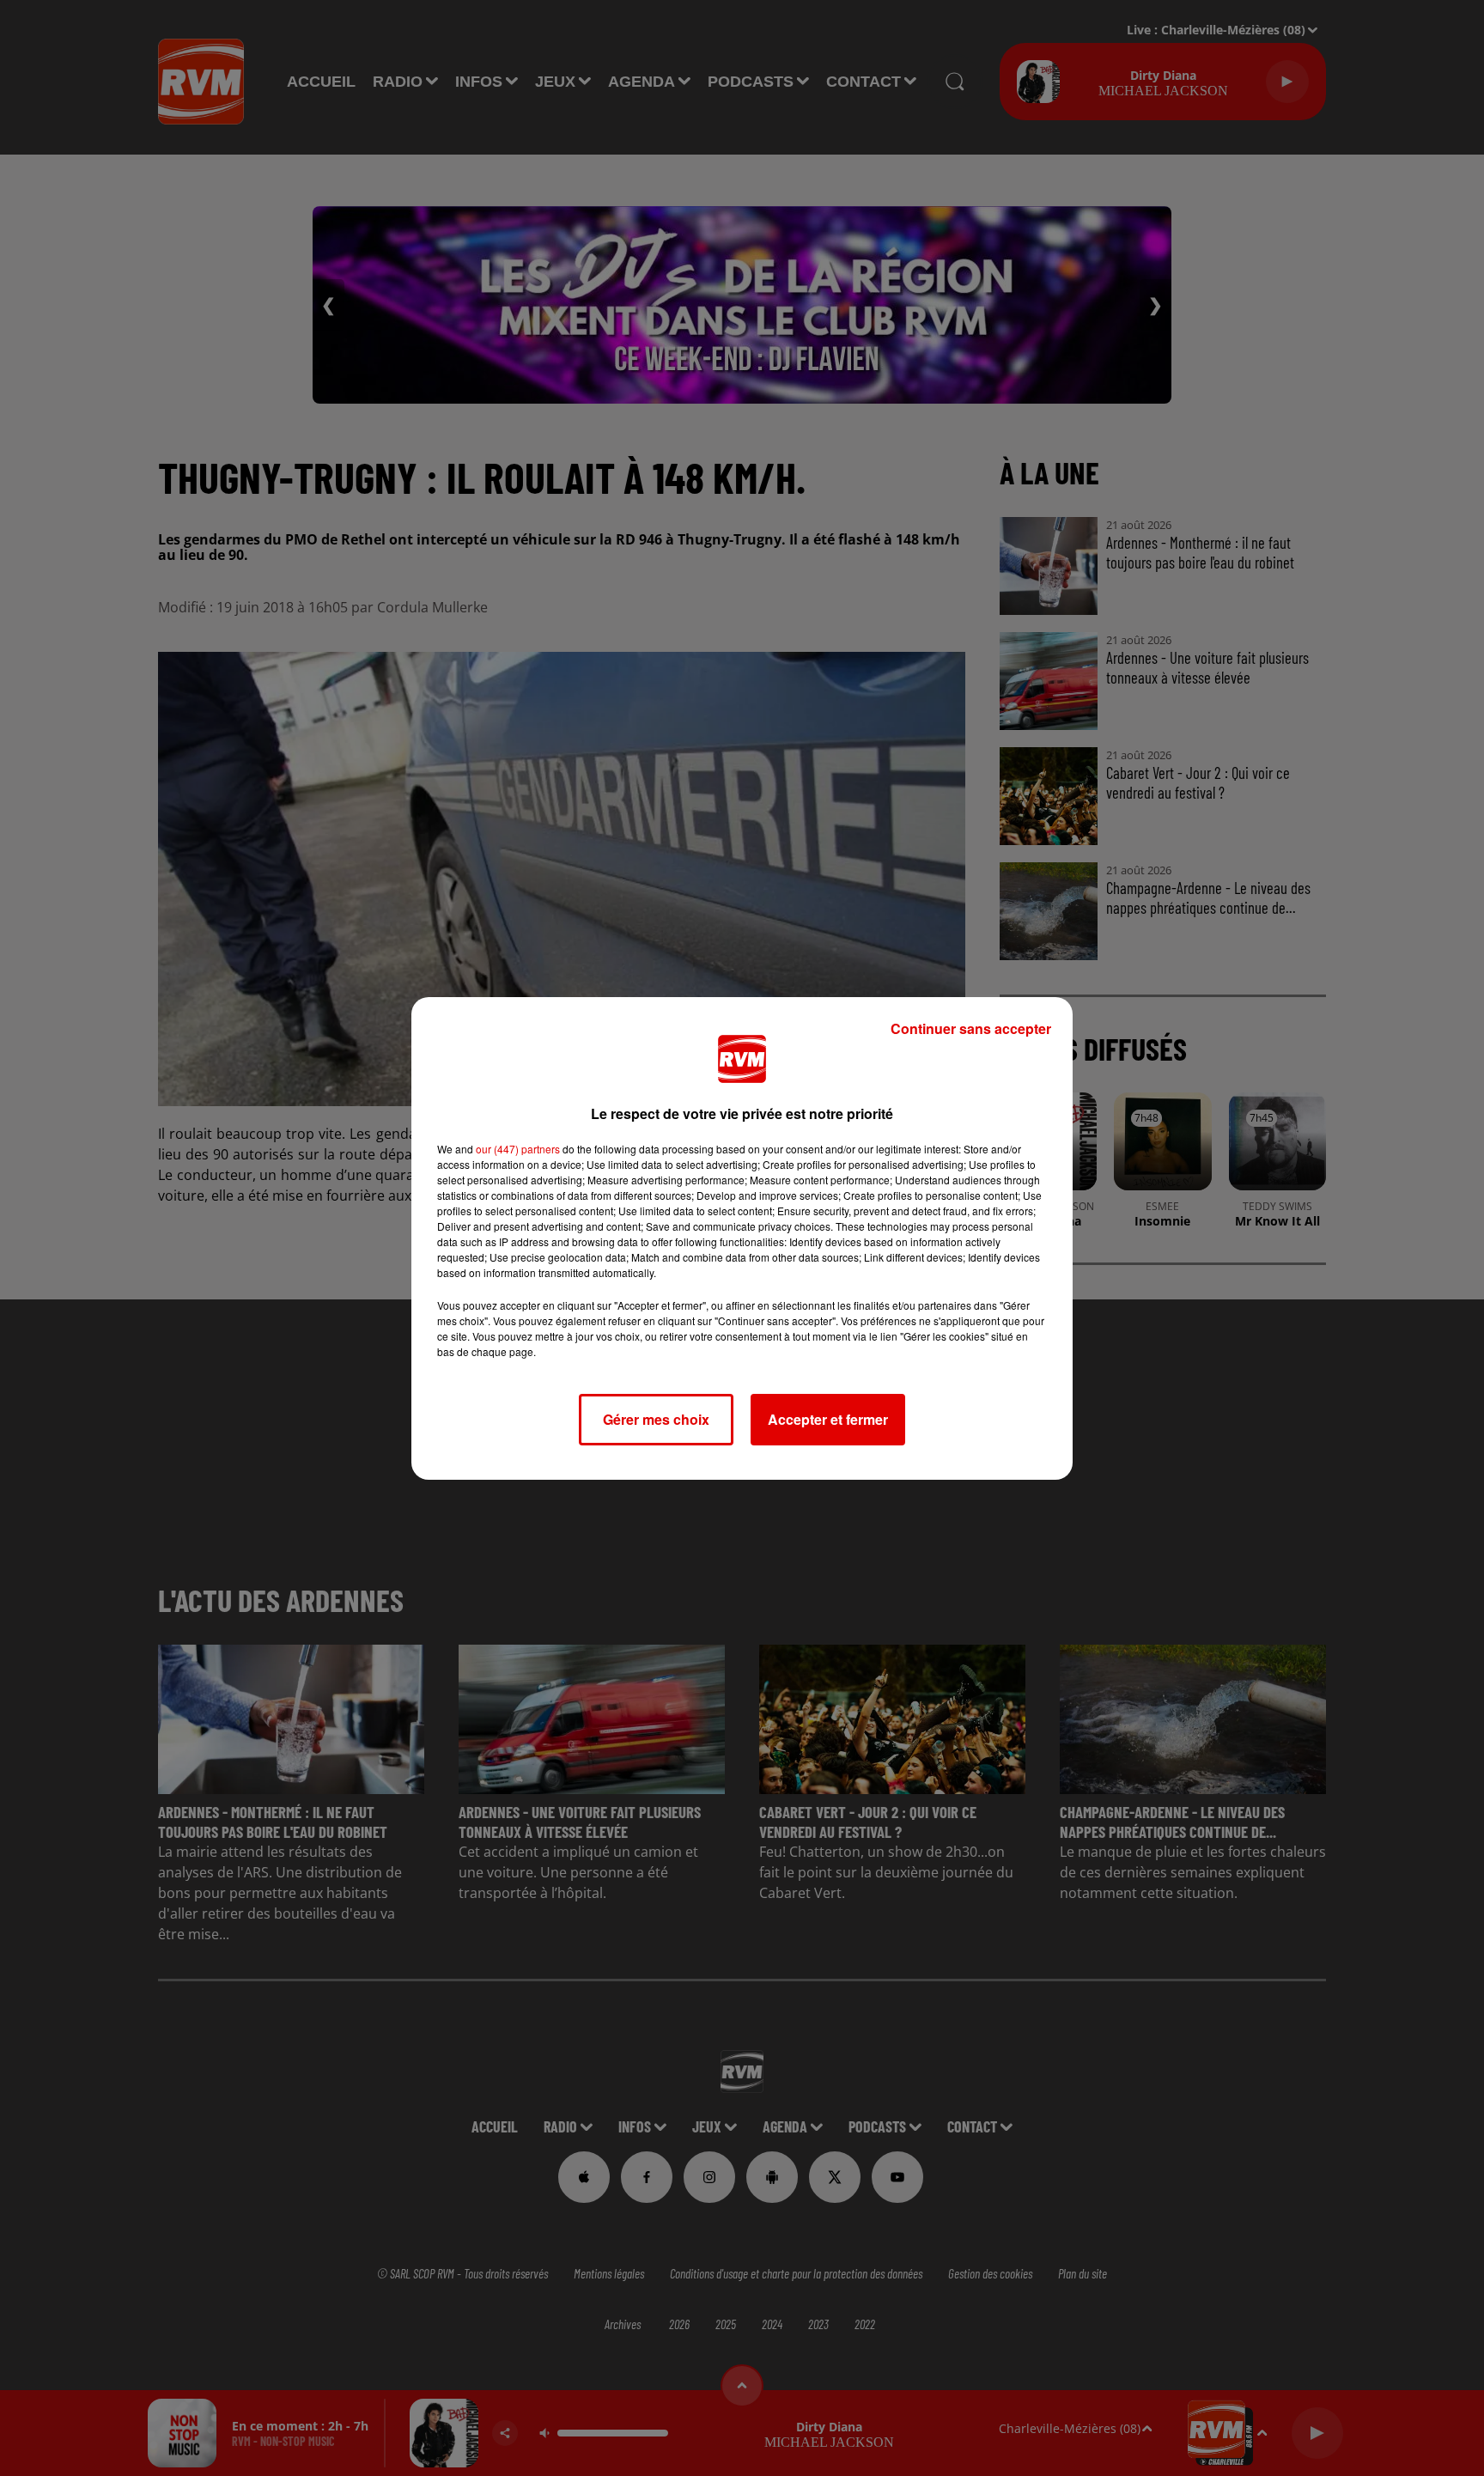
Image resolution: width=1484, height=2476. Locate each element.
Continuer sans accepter (971, 1028)
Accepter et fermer (828, 1419)
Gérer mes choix (656, 1419)
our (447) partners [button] (518, 1149)
